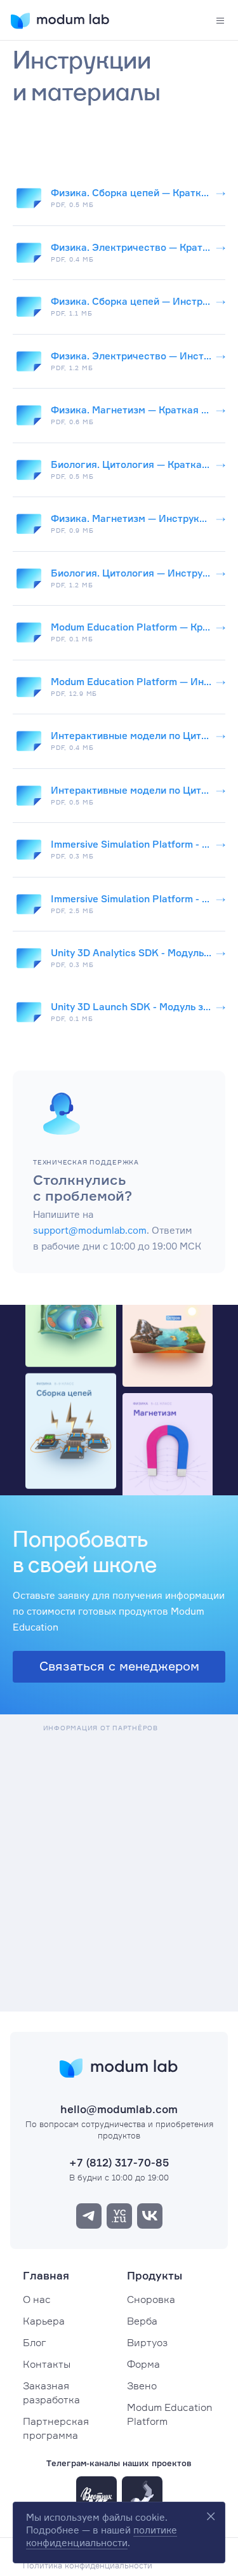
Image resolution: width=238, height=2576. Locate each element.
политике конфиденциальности (102, 2536)
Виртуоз (147, 2342)
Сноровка (151, 2299)
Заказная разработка (51, 2392)
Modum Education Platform (169, 2414)
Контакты (47, 2364)
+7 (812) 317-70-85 (119, 2162)
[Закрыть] (211, 2516)
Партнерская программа (56, 2428)
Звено (142, 2386)
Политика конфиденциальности (88, 2565)
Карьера (44, 2321)
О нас (37, 2299)
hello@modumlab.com (119, 2109)
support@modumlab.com (90, 1230)
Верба (142, 2321)
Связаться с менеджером (119, 1666)
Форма (143, 2364)
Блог (35, 2342)
